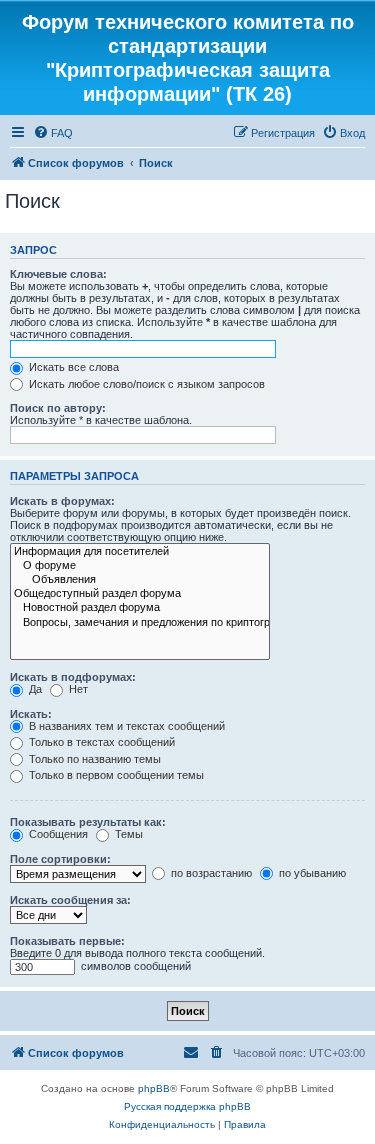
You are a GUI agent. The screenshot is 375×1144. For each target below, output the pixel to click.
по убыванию (311, 873)
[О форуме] (140, 566)
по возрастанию (210, 873)
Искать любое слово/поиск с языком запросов (145, 384)
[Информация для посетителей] (140, 552)
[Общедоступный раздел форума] (140, 594)
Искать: (31, 714)
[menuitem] (53, 133)
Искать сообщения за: (70, 900)
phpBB (154, 1088)
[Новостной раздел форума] (140, 608)
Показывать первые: (67, 941)
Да (34, 689)
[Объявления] (140, 580)
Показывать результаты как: (88, 822)
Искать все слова (72, 367)
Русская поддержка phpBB (187, 1106)
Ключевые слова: (58, 274)
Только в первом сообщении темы (115, 775)
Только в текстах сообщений (100, 742)
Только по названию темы (93, 759)
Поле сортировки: (60, 859)
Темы (127, 834)
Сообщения (57, 834)
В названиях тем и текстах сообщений (125, 726)
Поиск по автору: (58, 408)
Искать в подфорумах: (73, 677)
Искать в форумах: (62, 501)
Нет (77, 689)
